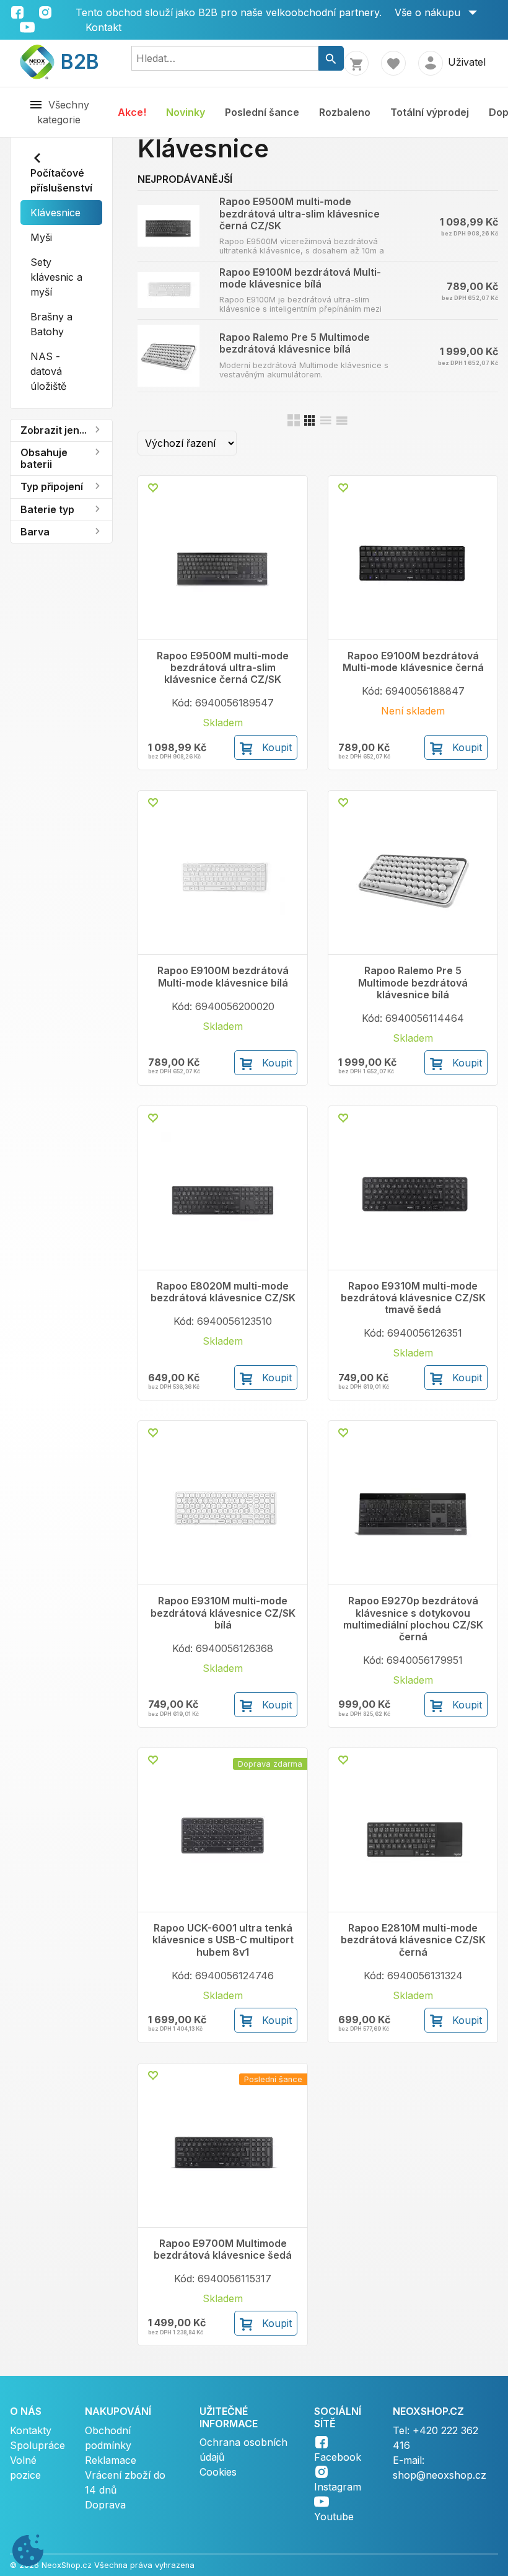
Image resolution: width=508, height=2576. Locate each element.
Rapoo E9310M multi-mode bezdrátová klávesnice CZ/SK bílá (223, 1613)
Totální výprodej (430, 112)
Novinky (186, 112)
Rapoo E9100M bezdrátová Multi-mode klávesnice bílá (300, 278)
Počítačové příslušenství (61, 180)
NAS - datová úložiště (48, 371)
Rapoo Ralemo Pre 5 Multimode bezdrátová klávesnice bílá (295, 343)
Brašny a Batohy (51, 324)
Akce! (132, 112)
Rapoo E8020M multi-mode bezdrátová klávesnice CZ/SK (223, 1292)
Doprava (105, 2505)
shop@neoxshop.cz (440, 2475)
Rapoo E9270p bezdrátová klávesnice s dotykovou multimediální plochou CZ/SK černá (413, 1619)
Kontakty (31, 2430)
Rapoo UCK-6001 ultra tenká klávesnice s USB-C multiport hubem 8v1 (223, 1940)
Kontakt (103, 27)
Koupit (277, 747)
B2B (72, 62)
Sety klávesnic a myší (56, 277)
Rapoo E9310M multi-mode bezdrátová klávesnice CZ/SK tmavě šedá (413, 1298)
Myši (41, 237)
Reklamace (111, 2460)
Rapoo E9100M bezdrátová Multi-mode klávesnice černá (413, 662)
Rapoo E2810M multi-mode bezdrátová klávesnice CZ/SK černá (413, 1940)
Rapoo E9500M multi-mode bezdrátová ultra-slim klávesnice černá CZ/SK (300, 213)
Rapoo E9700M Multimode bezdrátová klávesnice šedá (223, 2249)
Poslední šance (262, 112)
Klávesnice (55, 213)
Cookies (218, 2472)
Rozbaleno (345, 112)
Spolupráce (37, 2445)
